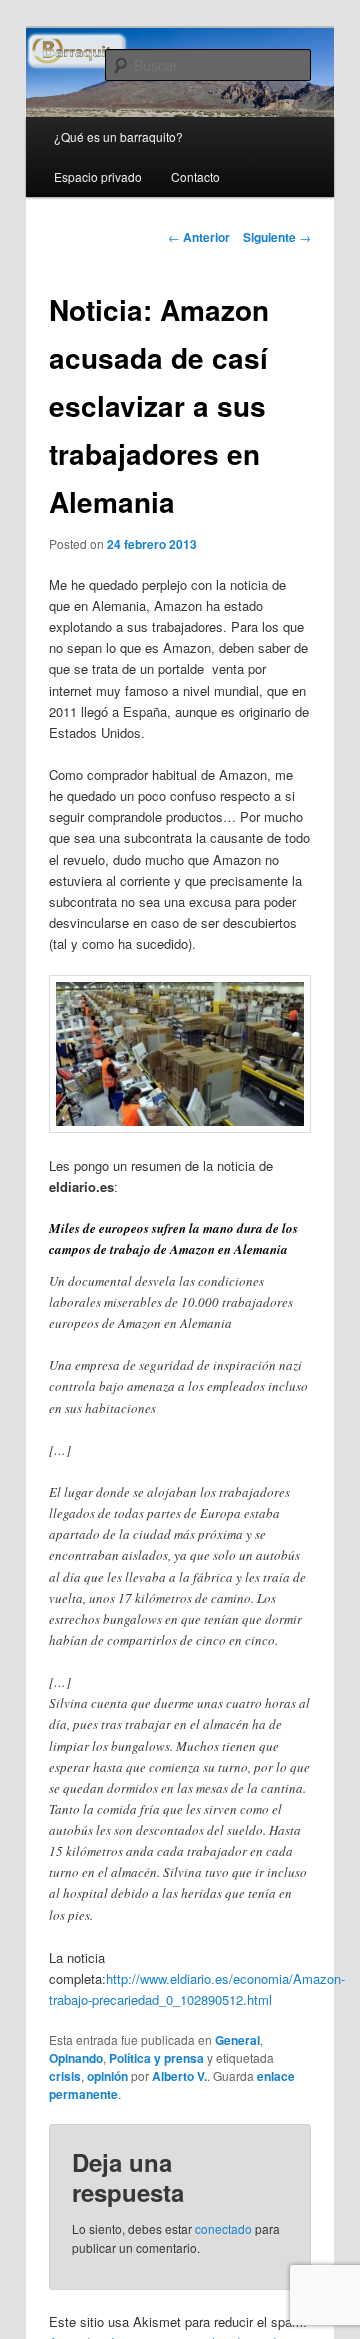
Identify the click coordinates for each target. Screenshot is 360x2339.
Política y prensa (156, 2058)
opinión (107, 2076)
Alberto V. (179, 2076)
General (237, 2040)
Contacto (195, 176)
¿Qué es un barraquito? (118, 136)
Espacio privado (98, 176)
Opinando (76, 2058)
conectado (223, 2228)
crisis (65, 2076)
